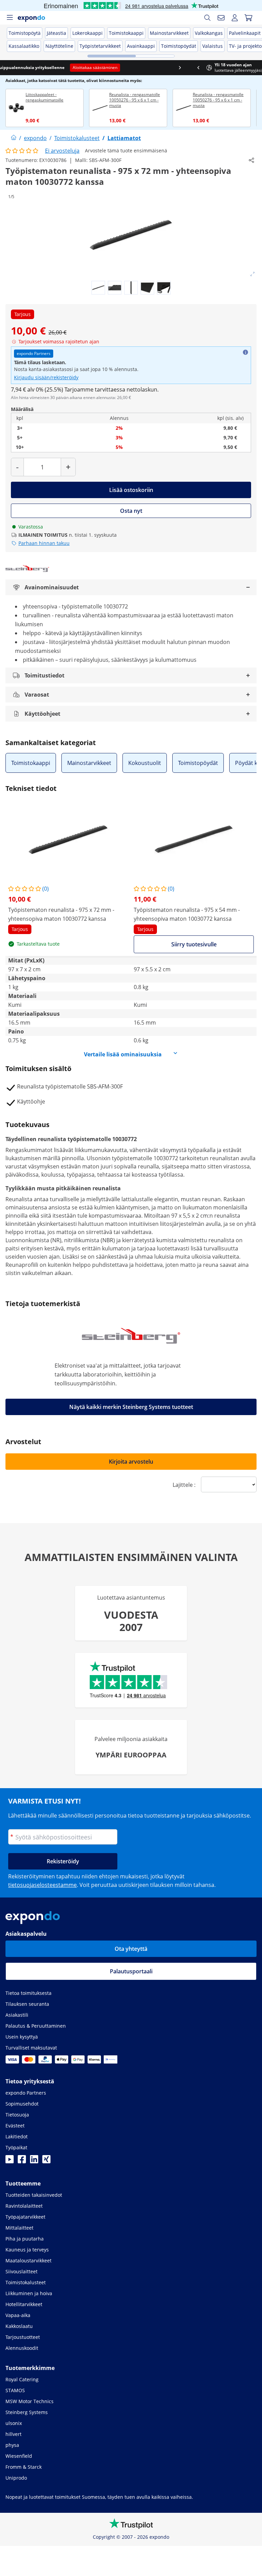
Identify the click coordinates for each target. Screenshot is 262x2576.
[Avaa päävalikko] (10, 18)
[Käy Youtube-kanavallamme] (10, 2161)
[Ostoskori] (248, 18)
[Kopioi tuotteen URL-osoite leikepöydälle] (251, 160)
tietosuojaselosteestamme (42, 1885)
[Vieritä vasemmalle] (9, 68)
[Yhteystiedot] (221, 18)
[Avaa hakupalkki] (207, 18)
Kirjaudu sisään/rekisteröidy (46, 377)
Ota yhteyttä (131, 1949)
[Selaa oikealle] (253, 68)
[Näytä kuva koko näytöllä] (252, 274)
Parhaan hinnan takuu (44, 543)
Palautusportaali (131, 1971)
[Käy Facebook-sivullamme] (22, 2161)
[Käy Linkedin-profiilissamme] (34, 2161)
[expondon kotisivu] (14, 138)
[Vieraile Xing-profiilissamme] (46, 2161)
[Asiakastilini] (235, 18)
